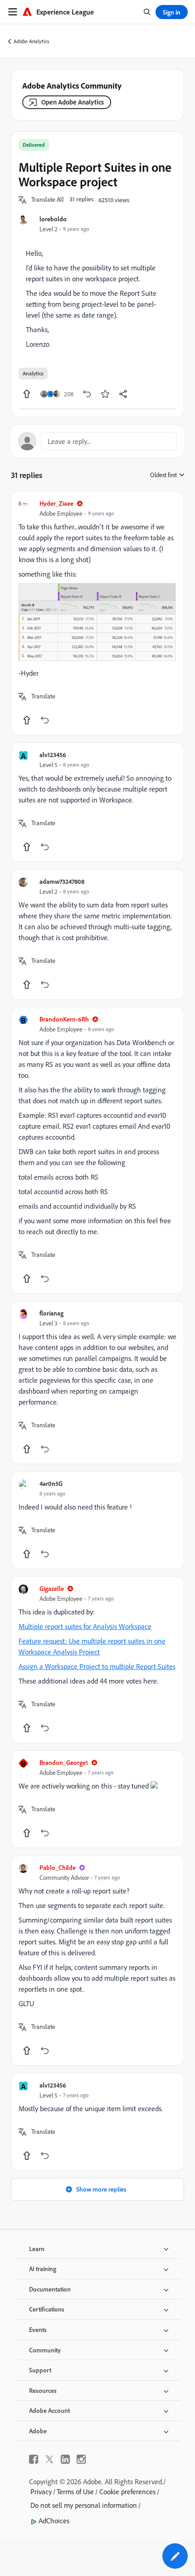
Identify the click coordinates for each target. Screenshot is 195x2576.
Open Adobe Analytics (73, 102)
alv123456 (53, 755)
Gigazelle (52, 1588)
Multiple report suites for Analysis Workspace (85, 1626)
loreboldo (53, 219)
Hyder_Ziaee (56, 503)
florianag (51, 1313)
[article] (97, 613)
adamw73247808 (62, 881)
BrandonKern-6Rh (64, 1019)
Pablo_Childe (58, 1867)
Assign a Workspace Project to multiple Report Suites (97, 1666)
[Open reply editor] (97, 441)
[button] (48, 200)
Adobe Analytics (32, 41)
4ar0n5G (51, 1483)
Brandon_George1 (64, 1762)
